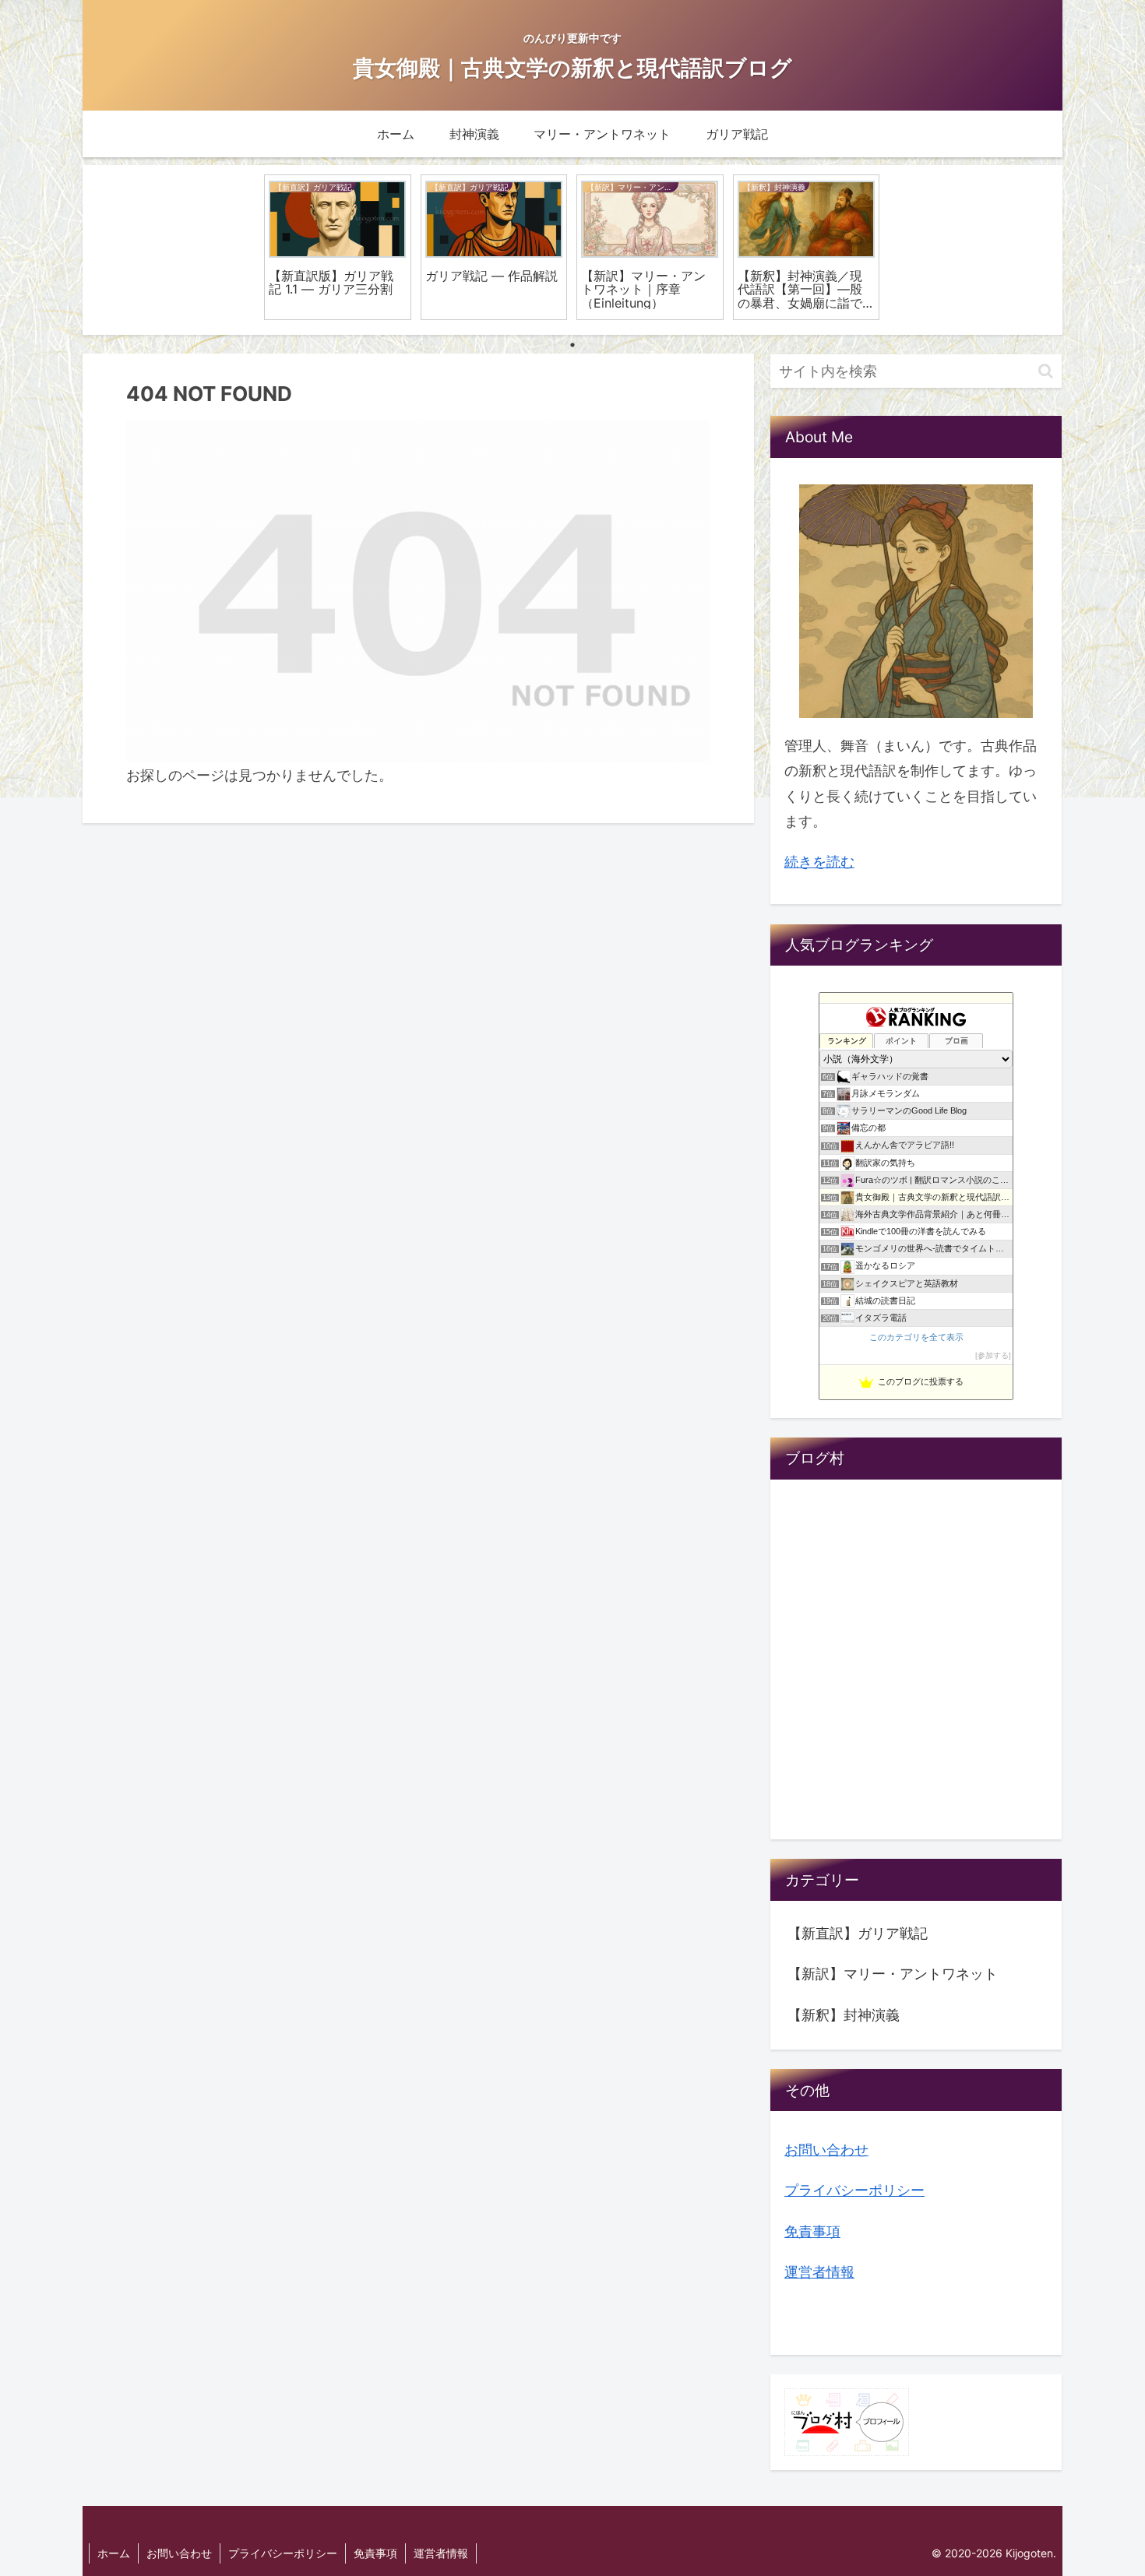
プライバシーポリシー (854, 2190)
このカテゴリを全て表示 (916, 1337)
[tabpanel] (338, 247)
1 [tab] (572, 345)
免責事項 (812, 2231)
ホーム (114, 2553)
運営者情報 (819, 2272)
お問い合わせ (826, 2150)
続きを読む (819, 862)
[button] (1046, 371)
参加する (993, 1355)
